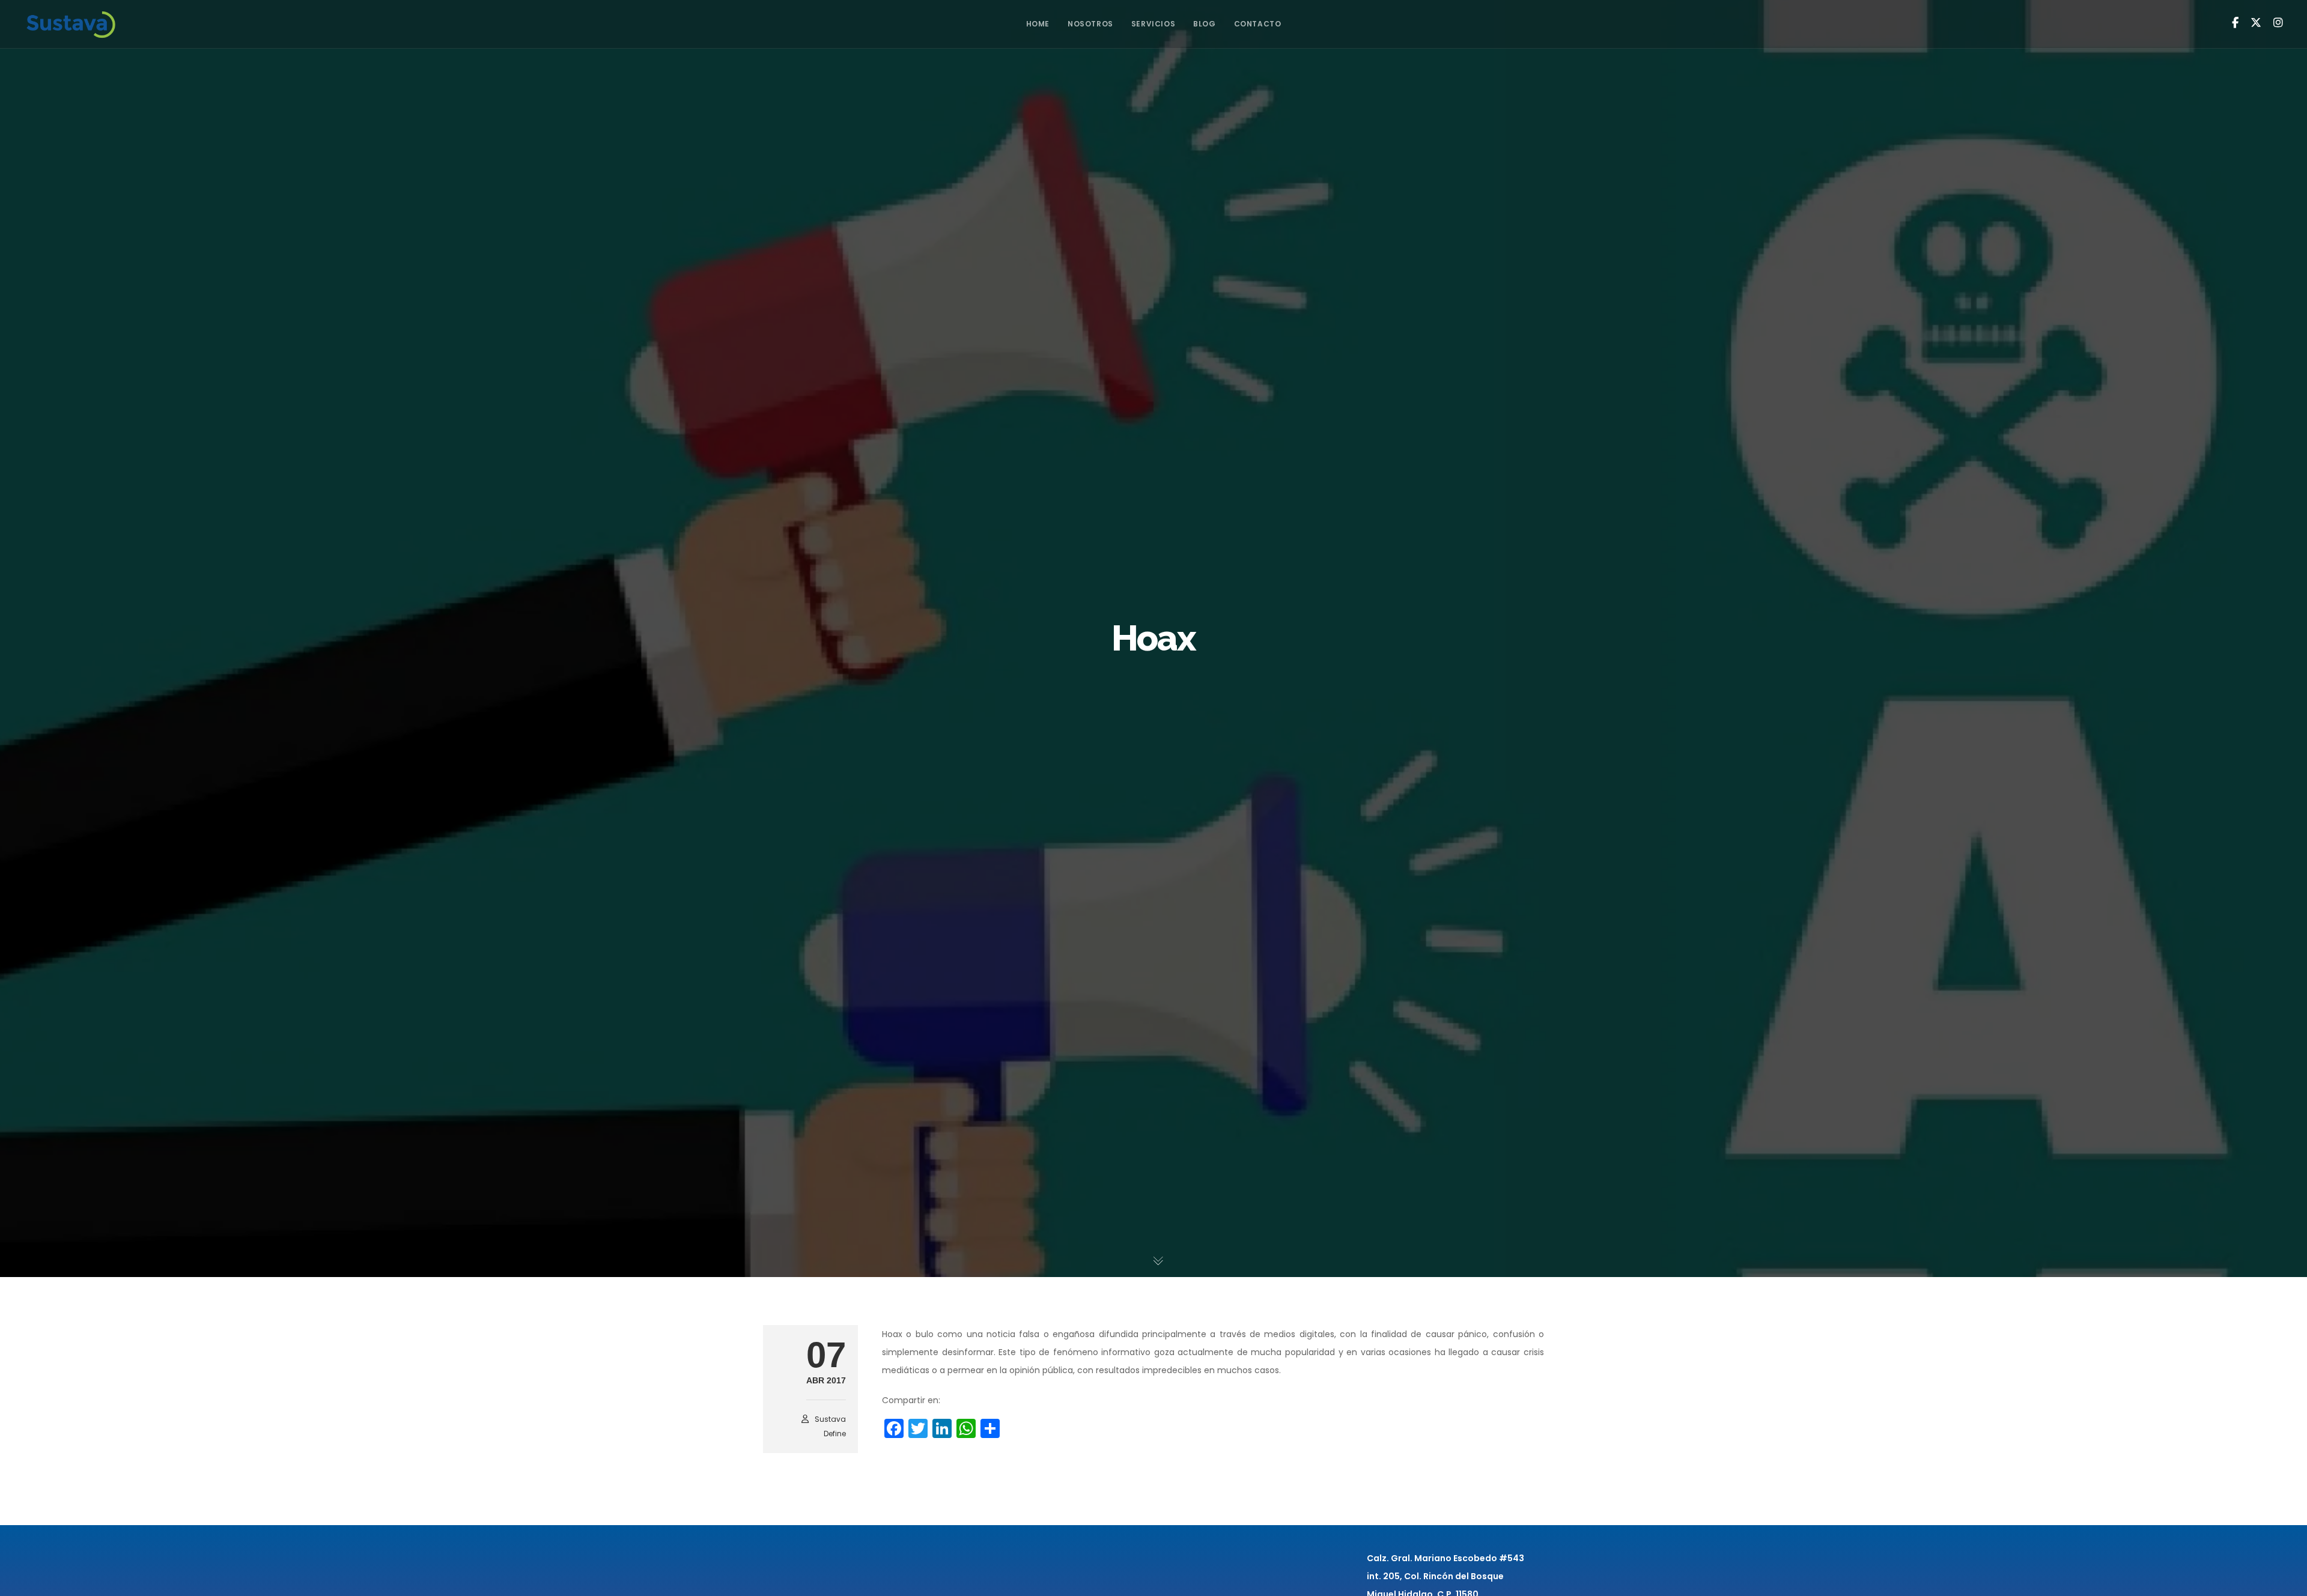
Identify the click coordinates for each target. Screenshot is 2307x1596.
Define (835, 1434)
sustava (830, 1419)
